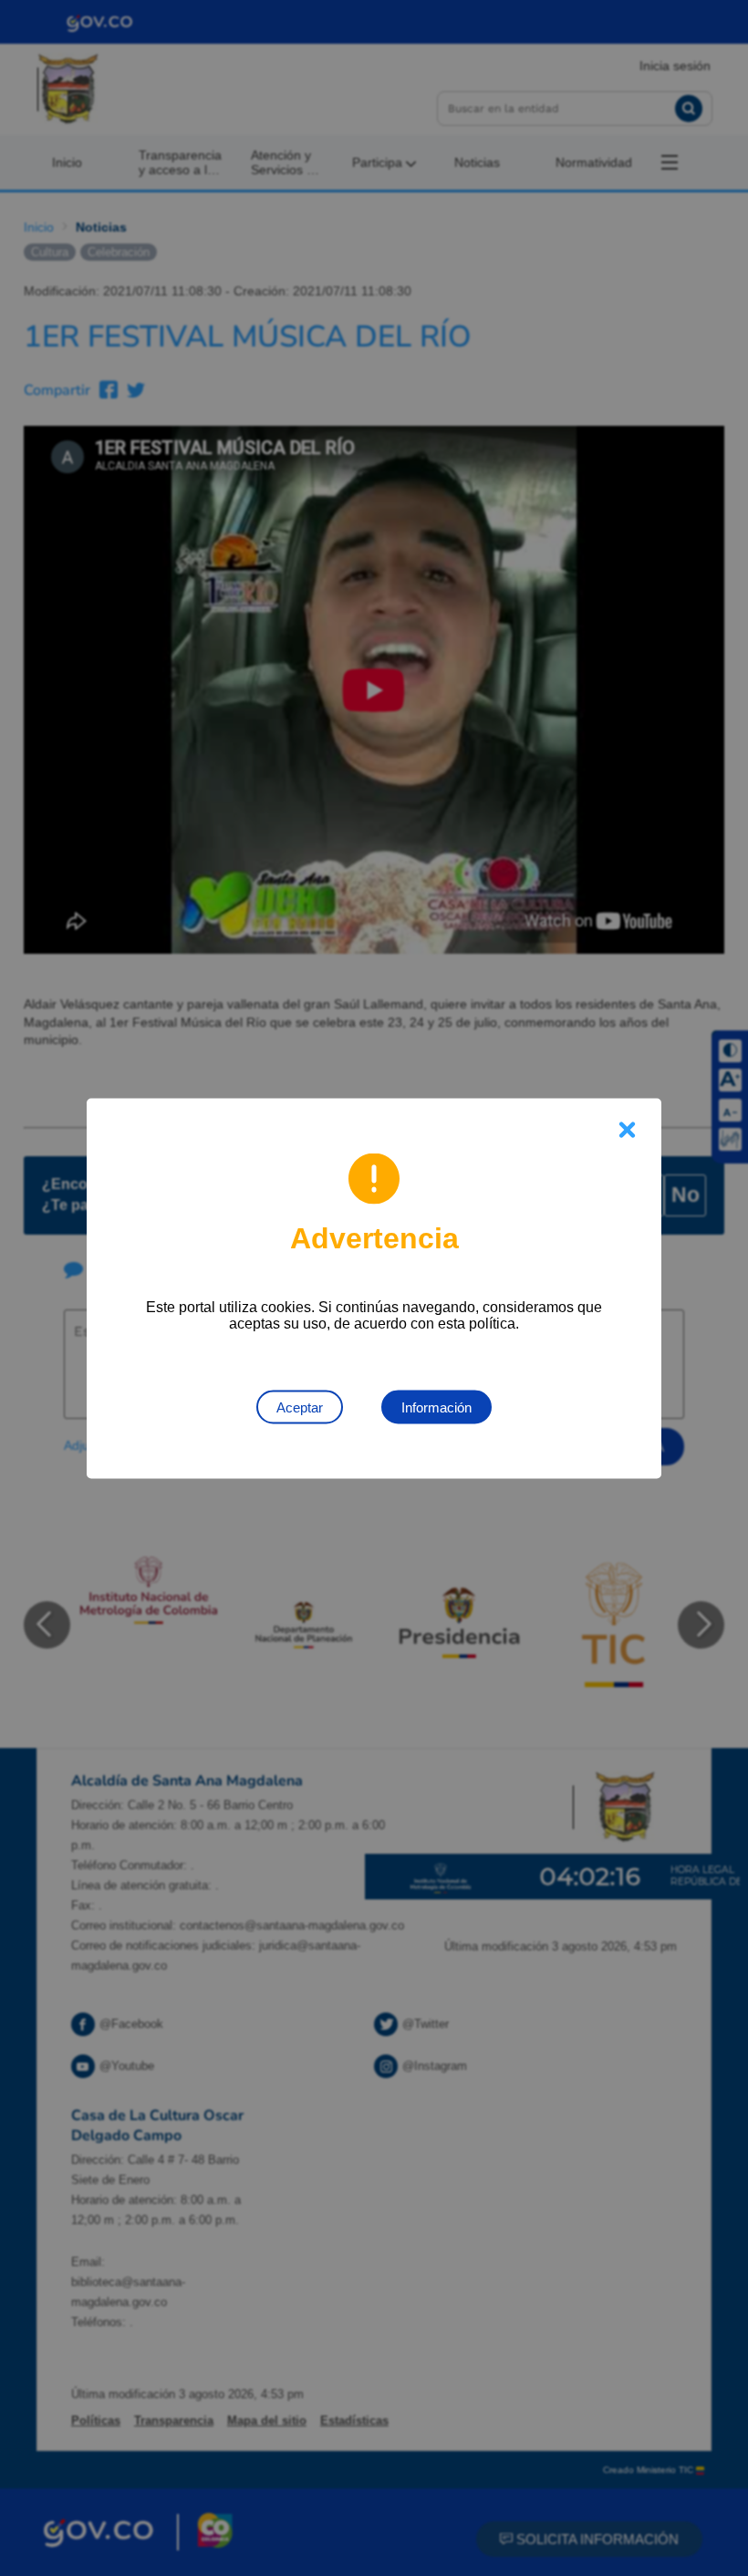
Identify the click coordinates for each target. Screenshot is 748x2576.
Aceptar (300, 1407)
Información (436, 1407)
